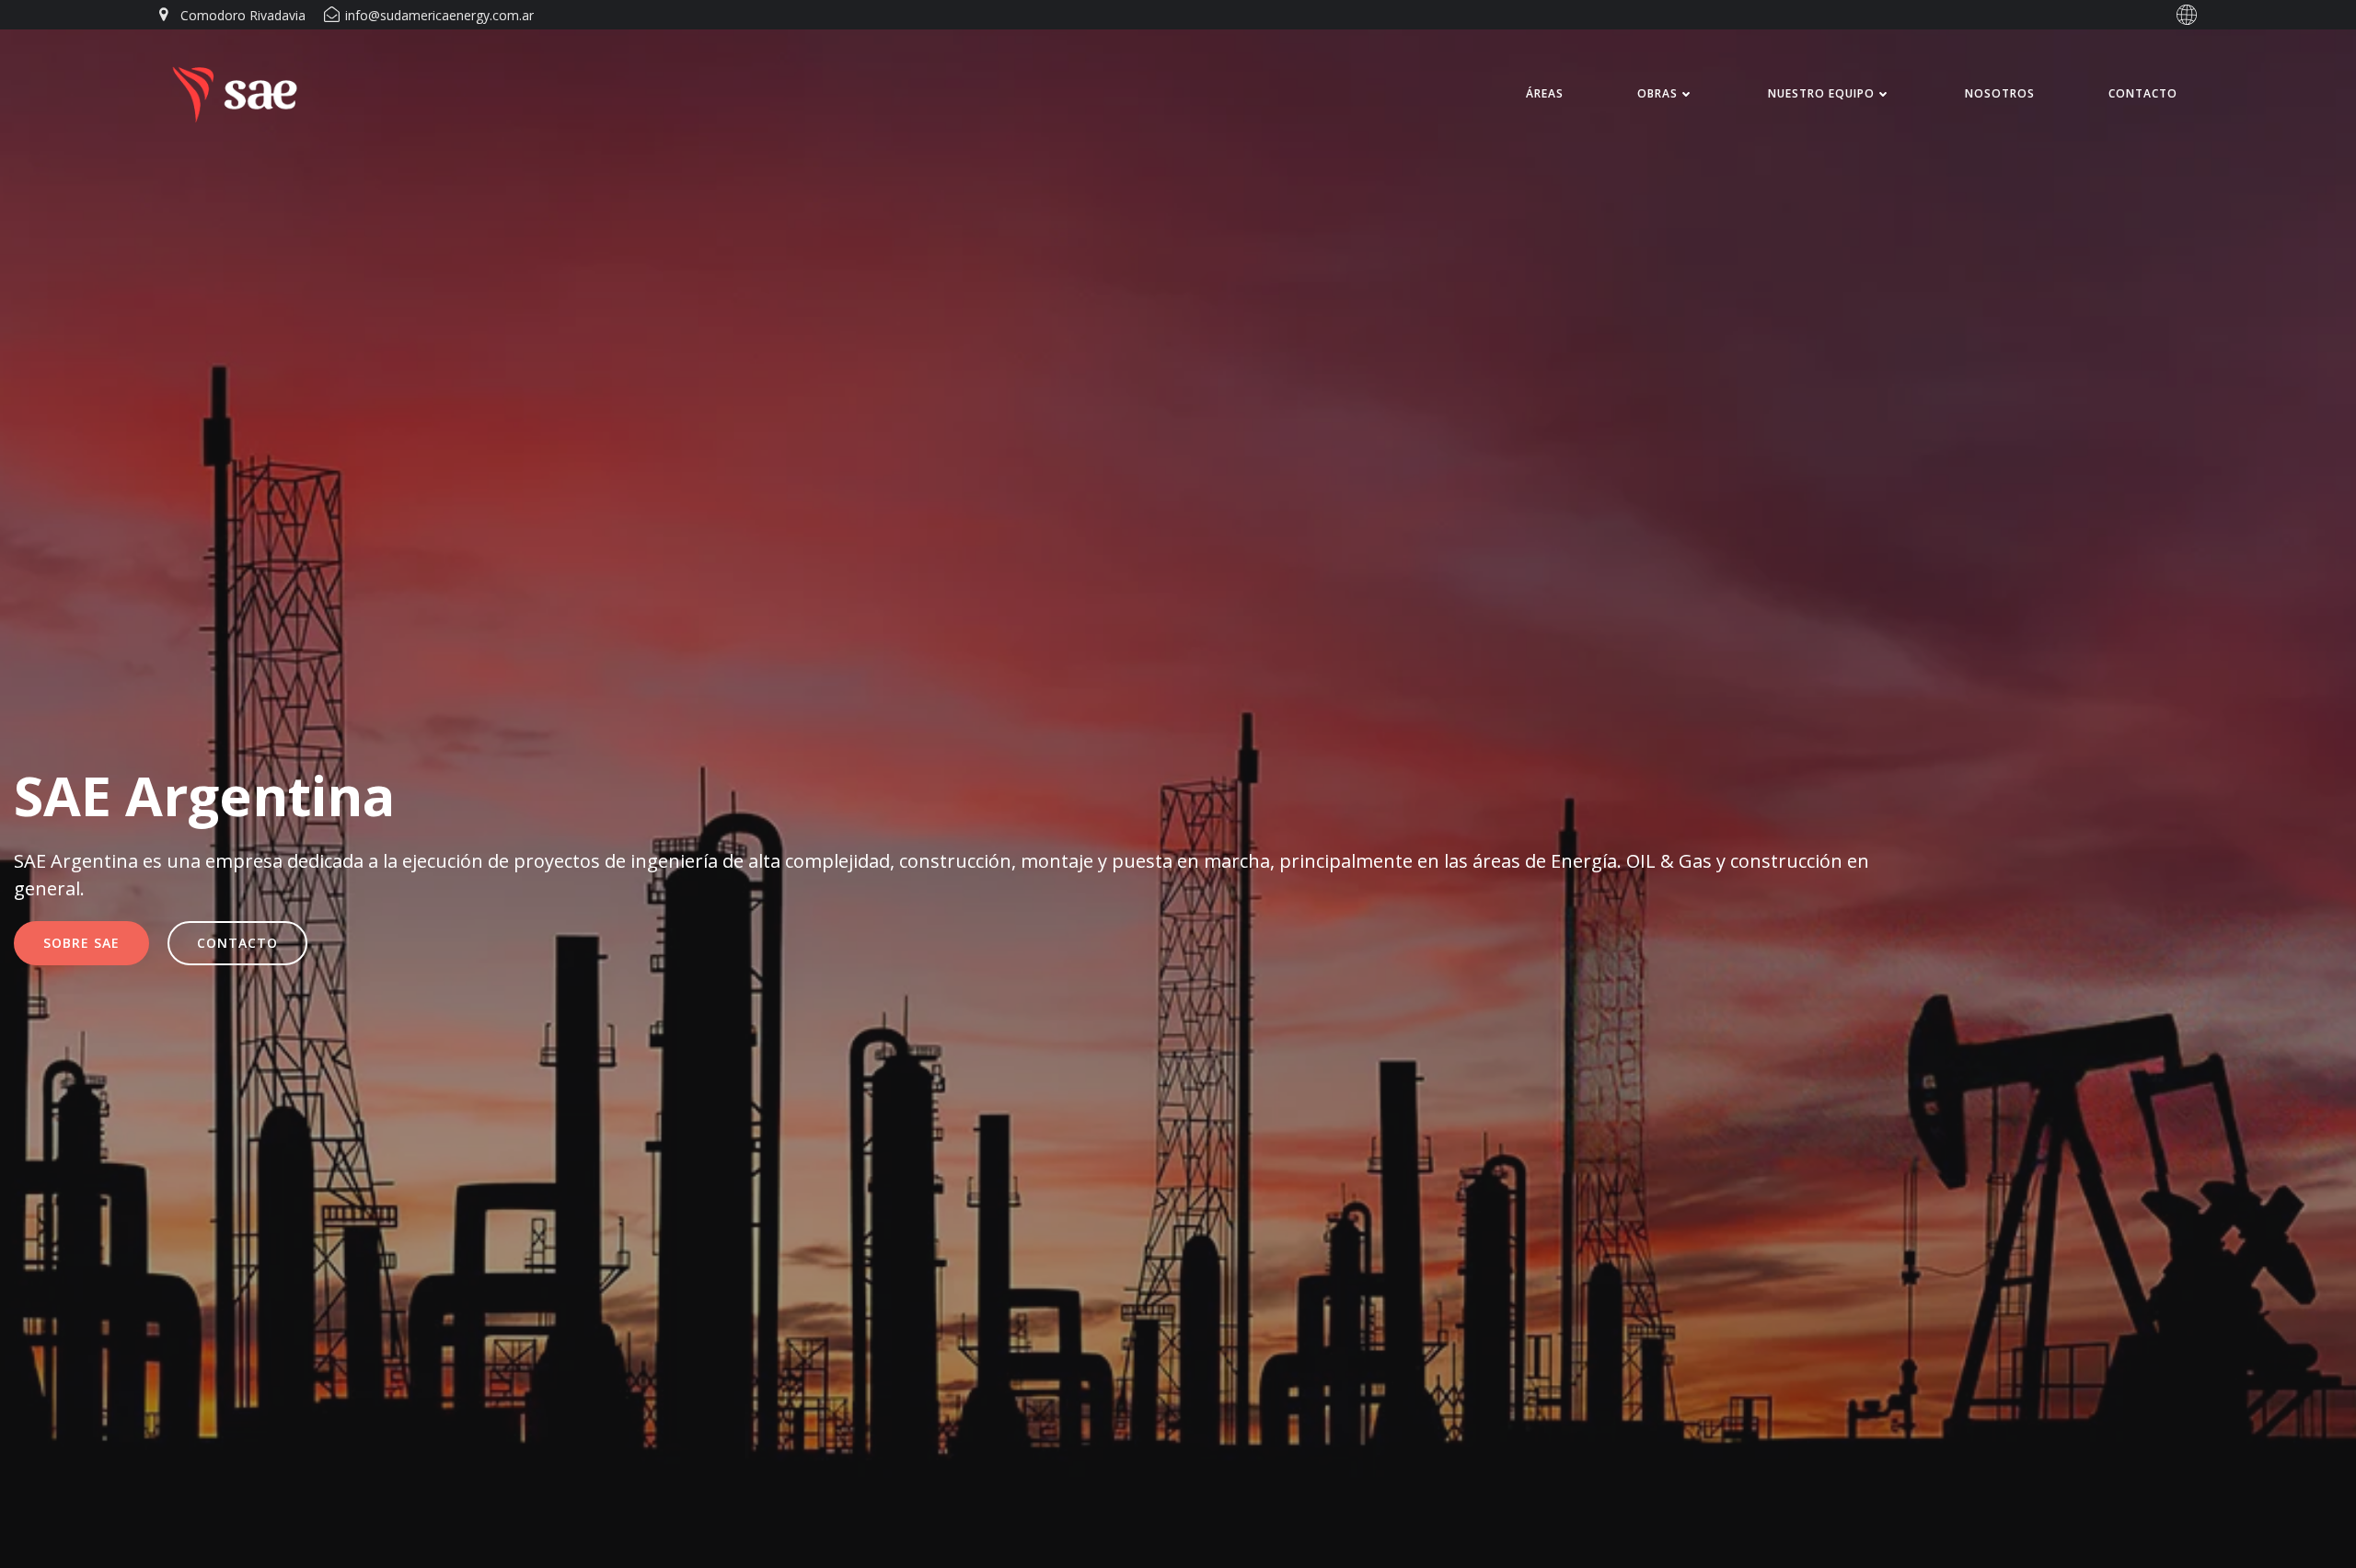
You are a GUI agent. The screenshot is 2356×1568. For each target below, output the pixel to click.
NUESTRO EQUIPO (1821, 93)
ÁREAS (1545, 93)
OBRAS (1657, 93)
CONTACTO (2143, 93)
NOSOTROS (2000, 93)
